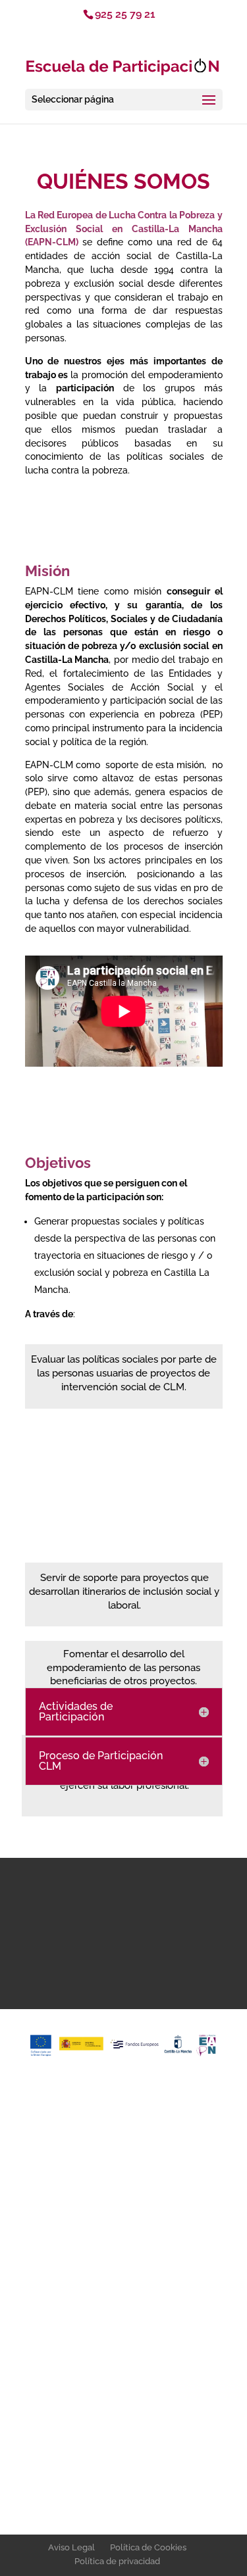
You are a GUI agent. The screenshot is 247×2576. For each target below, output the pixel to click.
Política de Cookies (148, 2547)
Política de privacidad (117, 2561)
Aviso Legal (71, 2547)
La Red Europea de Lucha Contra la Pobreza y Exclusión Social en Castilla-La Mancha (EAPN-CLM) (124, 229)
